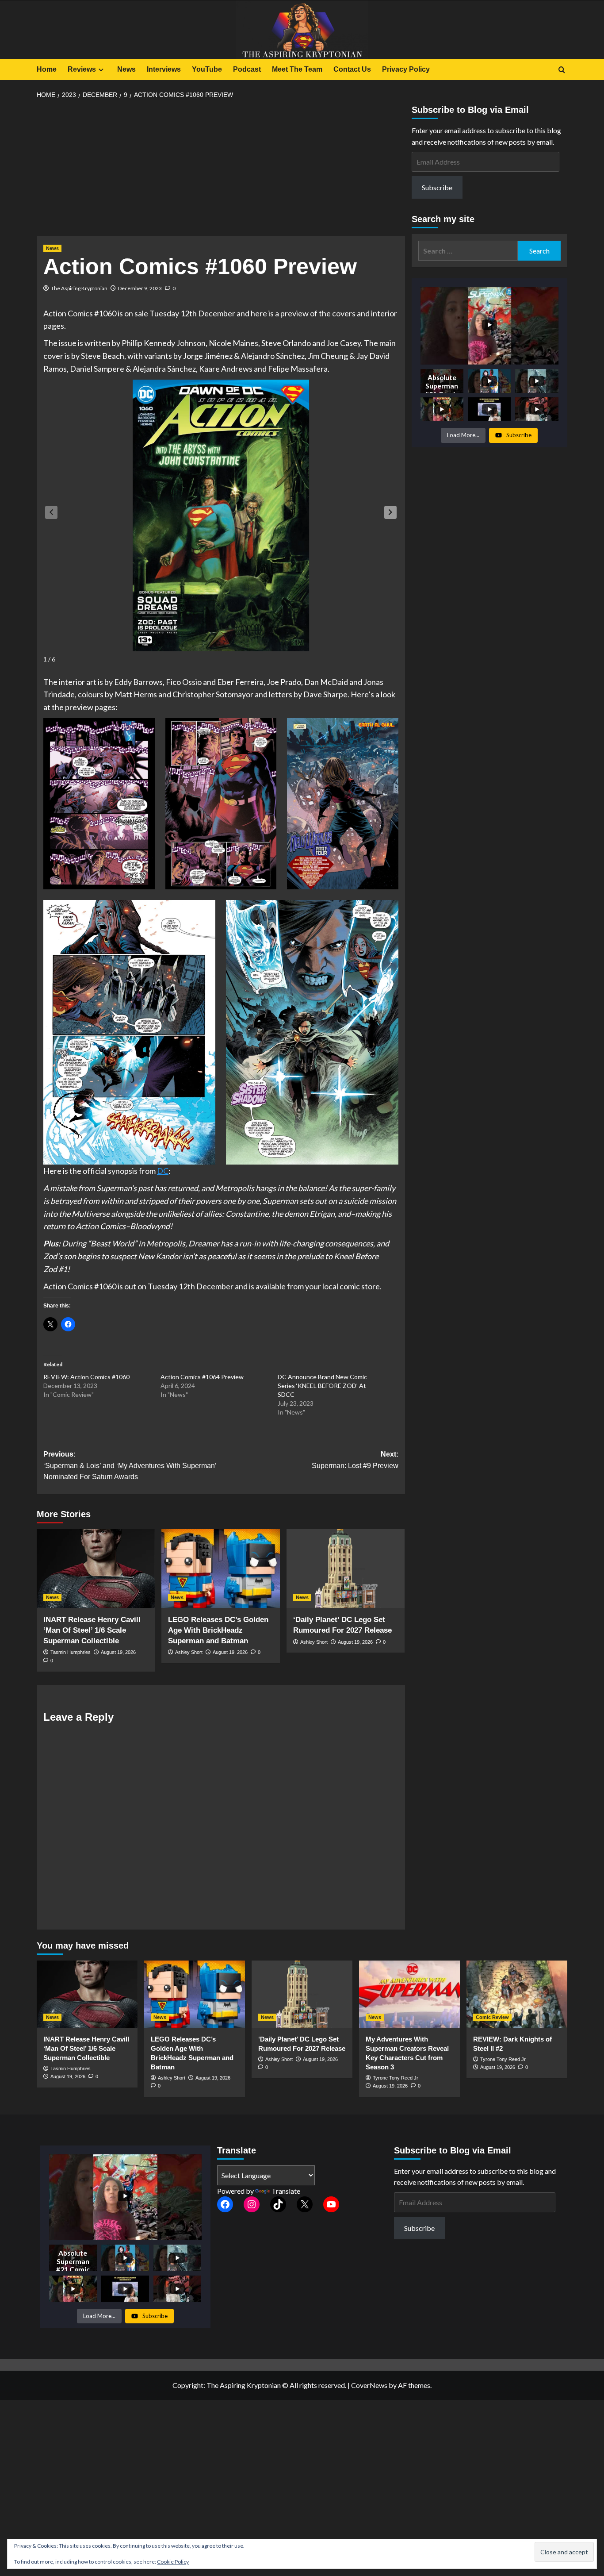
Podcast (247, 69)
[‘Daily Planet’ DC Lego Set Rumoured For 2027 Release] (346, 1569)
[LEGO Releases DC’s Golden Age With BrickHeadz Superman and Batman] (220, 1569)
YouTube (207, 69)
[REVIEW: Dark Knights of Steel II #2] (517, 1994)
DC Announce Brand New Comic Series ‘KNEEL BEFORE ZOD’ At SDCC (322, 1386)
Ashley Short (189, 1652)
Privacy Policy (406, 69)
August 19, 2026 (118, 1652)
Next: (355, 1460)
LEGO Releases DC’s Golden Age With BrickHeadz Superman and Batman (218, 1630)
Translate (286, 2191)
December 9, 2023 (140, 288)
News (126, 69)
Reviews (82, 69)
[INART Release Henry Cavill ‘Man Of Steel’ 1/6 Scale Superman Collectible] (96, 1569)
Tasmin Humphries (71, 1652)
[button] (390, 512)
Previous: (130, 1465)
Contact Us (352, 69)
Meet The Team (297, 69)
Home (47, 69)
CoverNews (369, 2385)
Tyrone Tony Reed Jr (396, 2078)
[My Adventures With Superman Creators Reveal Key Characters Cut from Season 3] (409, 1994)
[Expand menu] (101, 70)
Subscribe (437, 187)
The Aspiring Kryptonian (79, 288)
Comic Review (492, 2017)
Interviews (164, 69)
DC (163, 1171)
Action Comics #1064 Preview (202, 1377)
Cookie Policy (173, 2562)
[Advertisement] (221, 170)
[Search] (562, 70)
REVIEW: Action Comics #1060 (86, 1377)
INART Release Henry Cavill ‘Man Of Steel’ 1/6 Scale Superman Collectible (92, 1630)
